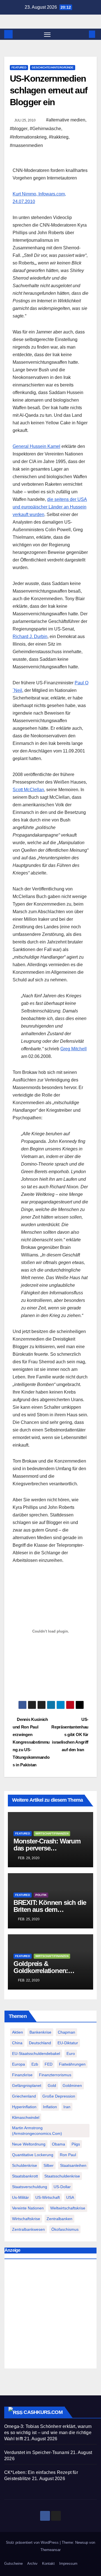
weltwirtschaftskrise (68, 2208)
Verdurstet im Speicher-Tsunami (37, 2452)
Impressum (68, 2564)
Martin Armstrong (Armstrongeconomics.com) (37, 2131)
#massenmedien (26, 145)
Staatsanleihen (73, 2165)
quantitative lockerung (33, 2155)
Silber (49, 2165)
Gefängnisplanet (27, 2085)
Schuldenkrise (25, 2165)
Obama (58, 2144)
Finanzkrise (22, 2075)
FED (49, 2064)
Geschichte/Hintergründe (53, 67)
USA (70, 2197)
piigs (76, 2144)
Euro (71, 2054)
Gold (52, 2085)
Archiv (32, 2564)
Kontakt (48, 2564)
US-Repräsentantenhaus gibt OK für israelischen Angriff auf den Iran (70, 1734)
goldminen (72, 2085)
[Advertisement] (50, 2315)
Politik (41, 1895)
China (17, 2043)
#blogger (19, 129)
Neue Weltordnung (29, 2144)
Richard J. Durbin (30, 636)
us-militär (20, 2197)
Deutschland (40, 2043)
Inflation (50, 2107)
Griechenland (24, 2096)
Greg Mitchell (74, 1049)
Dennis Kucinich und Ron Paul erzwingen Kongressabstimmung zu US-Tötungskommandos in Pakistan (31, 1742)
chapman (66, 2032)
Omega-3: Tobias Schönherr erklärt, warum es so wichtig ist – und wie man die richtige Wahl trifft (48, 2433)
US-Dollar (62, 2187)
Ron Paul (68, 2155)
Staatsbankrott (25, 2176)
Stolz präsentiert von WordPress (33, 2542)
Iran (67, 2107)
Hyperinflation (24, 2107)
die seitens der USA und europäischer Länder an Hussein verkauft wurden (50, 507)
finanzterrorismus (55, 2075)
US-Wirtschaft (48, 2197)
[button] (84, 34)
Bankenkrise (40, 2032)
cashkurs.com (43, 2412)
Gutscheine (13, 2564)
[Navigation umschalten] (47, 34)
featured (19, 67)
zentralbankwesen (28, 2229)
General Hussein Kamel (36, 446)
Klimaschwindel (26, 2117)
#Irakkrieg (59, 137)
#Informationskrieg (28, 137)
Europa (19, 2064)
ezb (35, 2064)
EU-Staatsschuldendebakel (36, 2054)
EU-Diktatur (68, 2043)
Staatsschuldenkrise (62, 2176)
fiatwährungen (72, 2064)
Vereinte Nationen (28, 2208)
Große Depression (59, 2096)
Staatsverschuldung (30, 2187)
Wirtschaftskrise (26, 2219)
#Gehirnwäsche (45, 129)
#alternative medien (66, 120)
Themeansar (50, 2550)
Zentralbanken (59, 2219)
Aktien (18, 2032)
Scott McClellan (28, 790)
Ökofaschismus (65, 2229)
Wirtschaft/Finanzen (52, 1833)
